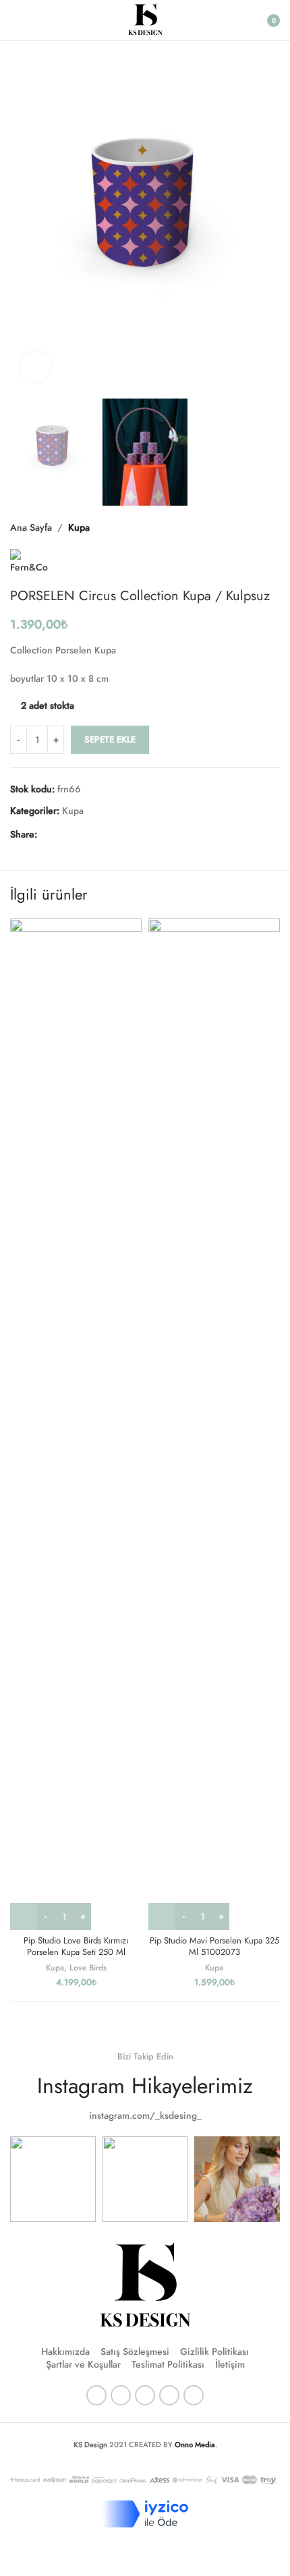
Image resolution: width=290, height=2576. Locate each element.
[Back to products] (256, 527)
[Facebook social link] (45, 834)
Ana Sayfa (31, 527)
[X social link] (61, 834)
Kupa (79, 527)
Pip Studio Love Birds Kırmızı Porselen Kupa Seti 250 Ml (76, 1947)
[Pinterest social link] (78, 834)
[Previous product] (239, 527)
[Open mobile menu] (16, 20)
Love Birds (88, 1967)
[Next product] (272, 527)
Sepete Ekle (110, 739)
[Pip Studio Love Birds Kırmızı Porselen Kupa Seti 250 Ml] (76, 1424)
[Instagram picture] (53, 2179)
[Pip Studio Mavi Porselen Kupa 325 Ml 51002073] (214, 1424)
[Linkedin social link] (94, 834)
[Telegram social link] (110, 834)
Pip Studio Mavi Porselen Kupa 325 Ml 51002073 (214, 1947)
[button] (24, 223)
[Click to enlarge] (35, 367)
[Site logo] (145, 19)
